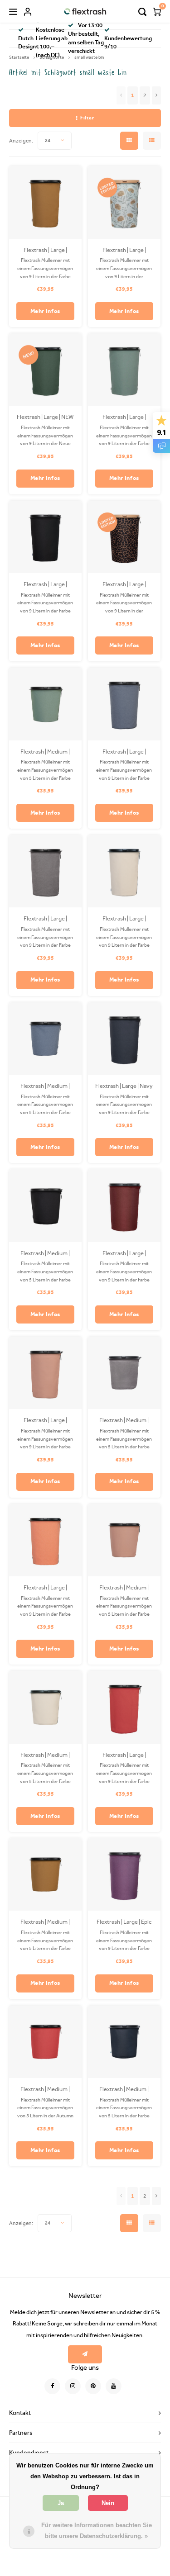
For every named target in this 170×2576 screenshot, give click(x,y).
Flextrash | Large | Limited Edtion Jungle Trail (124, 585)
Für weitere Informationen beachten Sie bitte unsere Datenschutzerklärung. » (97, 2531)
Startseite (19, 57)
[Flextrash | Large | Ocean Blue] (124, 704)
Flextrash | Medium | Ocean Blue (45, 1086)
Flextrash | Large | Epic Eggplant (124, 1922)
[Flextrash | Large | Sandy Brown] (46, 202)
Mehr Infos (46, 311)
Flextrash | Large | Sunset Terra (45, 1588)
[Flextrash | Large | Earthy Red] (124, 1206)
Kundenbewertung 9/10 (128, 43)
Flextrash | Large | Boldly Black (45, 585)
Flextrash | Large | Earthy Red (124, 1254)
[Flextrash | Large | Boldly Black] (46, 537)
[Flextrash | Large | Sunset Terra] (46, 1540)
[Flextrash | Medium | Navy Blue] (124, 2042)
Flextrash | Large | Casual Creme (124, 919)
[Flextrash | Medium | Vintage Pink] (124, 1540)
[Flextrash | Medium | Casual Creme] (46, 1707)
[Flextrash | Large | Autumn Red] (124, 1707)
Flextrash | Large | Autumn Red (124, 1755)
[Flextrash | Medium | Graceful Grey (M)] (124, 1373)
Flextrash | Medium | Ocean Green (45, 752)
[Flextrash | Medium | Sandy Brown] (46, 1875)
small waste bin (89, 57)
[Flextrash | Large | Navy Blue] (124, 1039)
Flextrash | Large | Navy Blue (124, 1086)
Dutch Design (27, 43)
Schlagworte (52, 57)
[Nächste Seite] (156, 95)
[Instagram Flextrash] (73, 2386)
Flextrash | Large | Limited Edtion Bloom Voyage (124, 251)
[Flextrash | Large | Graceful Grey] (46, 871)
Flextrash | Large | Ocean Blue (124, 752)
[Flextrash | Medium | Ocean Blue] (46, 1039)
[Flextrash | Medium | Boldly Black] (46, 1206)
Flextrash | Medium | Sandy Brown (45, 1922)
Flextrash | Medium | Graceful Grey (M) (124, 1421)
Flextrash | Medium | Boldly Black (45, 1254)
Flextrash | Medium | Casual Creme (45, 1755)
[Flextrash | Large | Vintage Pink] (46, 1373)
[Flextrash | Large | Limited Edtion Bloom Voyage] (124, 202)
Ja (61, 2503)
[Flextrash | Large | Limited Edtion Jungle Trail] (124, 537)
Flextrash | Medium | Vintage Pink (124, 1588)
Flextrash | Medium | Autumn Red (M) (45, 2090)
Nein (108, 2503)
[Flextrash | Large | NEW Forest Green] (46, 370)
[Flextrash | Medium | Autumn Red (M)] (46, 2042)
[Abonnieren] (85, 2354)
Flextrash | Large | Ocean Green (124, 417)
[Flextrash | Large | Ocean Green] (124, 370)
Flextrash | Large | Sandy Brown (45, 251)
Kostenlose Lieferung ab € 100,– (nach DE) (52, 43)
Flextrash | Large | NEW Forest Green (45, 417)
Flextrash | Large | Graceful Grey (45, 919)
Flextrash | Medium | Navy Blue (124, 2090)
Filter (87, 118)
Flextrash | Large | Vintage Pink (45, 1421)
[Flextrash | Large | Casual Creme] (124, 871)
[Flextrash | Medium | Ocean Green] (46, 704)
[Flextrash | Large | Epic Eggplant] (124, 1875)
